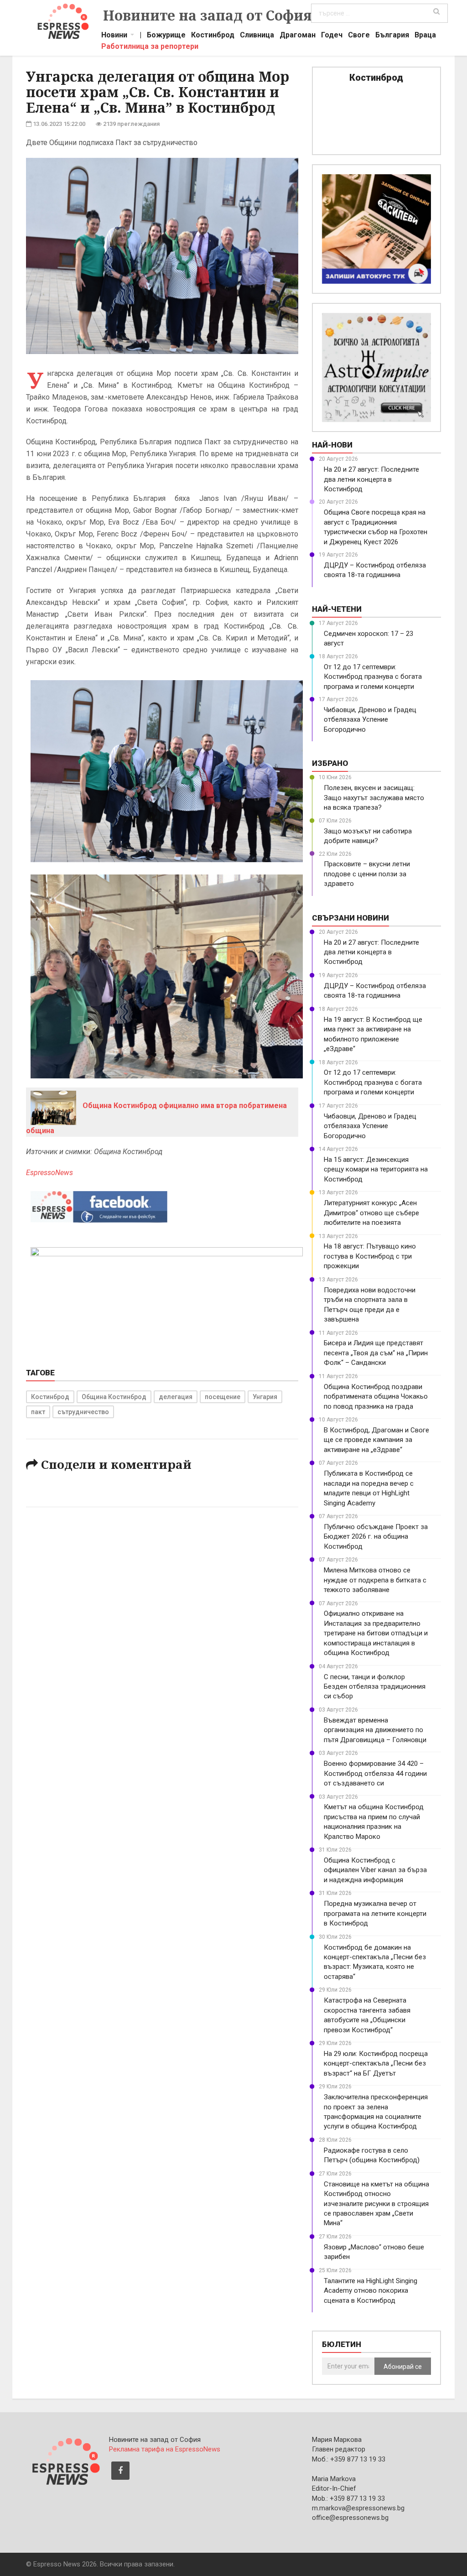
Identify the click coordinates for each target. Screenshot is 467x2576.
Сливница (257, 36)
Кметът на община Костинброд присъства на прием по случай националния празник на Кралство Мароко (374, 1821)
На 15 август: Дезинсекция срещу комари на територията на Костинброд (376, 1169)
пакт (38, 1412)
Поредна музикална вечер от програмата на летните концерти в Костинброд (375, 1913)
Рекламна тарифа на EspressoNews (165, 2449)
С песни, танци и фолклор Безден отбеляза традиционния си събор (375, 1687)
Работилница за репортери (150, 47)
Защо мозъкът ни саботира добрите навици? (368, 836)
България (392, 36)
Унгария (265, 1397)
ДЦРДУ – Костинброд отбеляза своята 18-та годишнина (375, 570)
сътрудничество (83, 1412)
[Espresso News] (65, 2460)
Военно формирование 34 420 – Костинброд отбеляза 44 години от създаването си (375, 1773)
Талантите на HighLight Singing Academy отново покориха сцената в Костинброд (371, 2291)
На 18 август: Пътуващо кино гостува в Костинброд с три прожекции (370, 1256)
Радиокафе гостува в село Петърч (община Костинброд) (372, 2155)
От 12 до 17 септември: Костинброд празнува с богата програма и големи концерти (373, 677)
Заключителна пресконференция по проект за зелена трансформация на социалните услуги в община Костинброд (376, 2112)
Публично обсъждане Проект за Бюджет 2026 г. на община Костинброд (376, 1537)
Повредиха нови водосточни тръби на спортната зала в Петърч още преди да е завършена (370, 1305)
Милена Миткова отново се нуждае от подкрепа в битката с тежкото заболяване (375, 1580)
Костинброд (213, 36)
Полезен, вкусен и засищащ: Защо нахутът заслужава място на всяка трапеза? (374, 798)
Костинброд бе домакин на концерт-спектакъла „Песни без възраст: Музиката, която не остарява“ (375, 1962)
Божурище (166, 36)
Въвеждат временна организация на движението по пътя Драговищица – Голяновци (375, 1730)
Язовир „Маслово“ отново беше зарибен (374, 2252)
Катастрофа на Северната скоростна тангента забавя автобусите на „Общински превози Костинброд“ (367, 2015)
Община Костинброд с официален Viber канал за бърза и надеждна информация (375, 1870)
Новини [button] (114, 36)
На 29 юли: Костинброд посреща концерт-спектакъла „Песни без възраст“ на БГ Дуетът (376, 2063)
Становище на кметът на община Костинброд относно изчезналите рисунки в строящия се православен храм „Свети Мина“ (376, 2204)
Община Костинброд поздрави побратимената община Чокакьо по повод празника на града (376, 1397)
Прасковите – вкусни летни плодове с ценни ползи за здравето (367, 874)
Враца (425, 36)
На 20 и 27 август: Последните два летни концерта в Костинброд (371, 479)
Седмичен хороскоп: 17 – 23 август (368, 638)
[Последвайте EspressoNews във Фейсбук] (99, 1205)
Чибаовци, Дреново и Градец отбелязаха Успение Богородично (370, 720)
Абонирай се (403, 2367)
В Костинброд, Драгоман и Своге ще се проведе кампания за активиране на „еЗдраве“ (376, 1440)
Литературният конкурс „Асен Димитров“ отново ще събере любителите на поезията (371, 1213)
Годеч (332, 36)
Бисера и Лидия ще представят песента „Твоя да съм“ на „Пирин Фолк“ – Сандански (376, 1353)
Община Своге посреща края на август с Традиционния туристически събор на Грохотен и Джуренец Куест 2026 (376, 527)
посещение (223, 1397)
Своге (359, 36)
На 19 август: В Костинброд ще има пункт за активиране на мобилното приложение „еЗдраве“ (373, 1034)
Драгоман (298, 36)
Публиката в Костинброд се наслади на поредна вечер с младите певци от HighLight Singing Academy (369, 1488)
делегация (176, 1397)
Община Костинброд (114, 1397)
